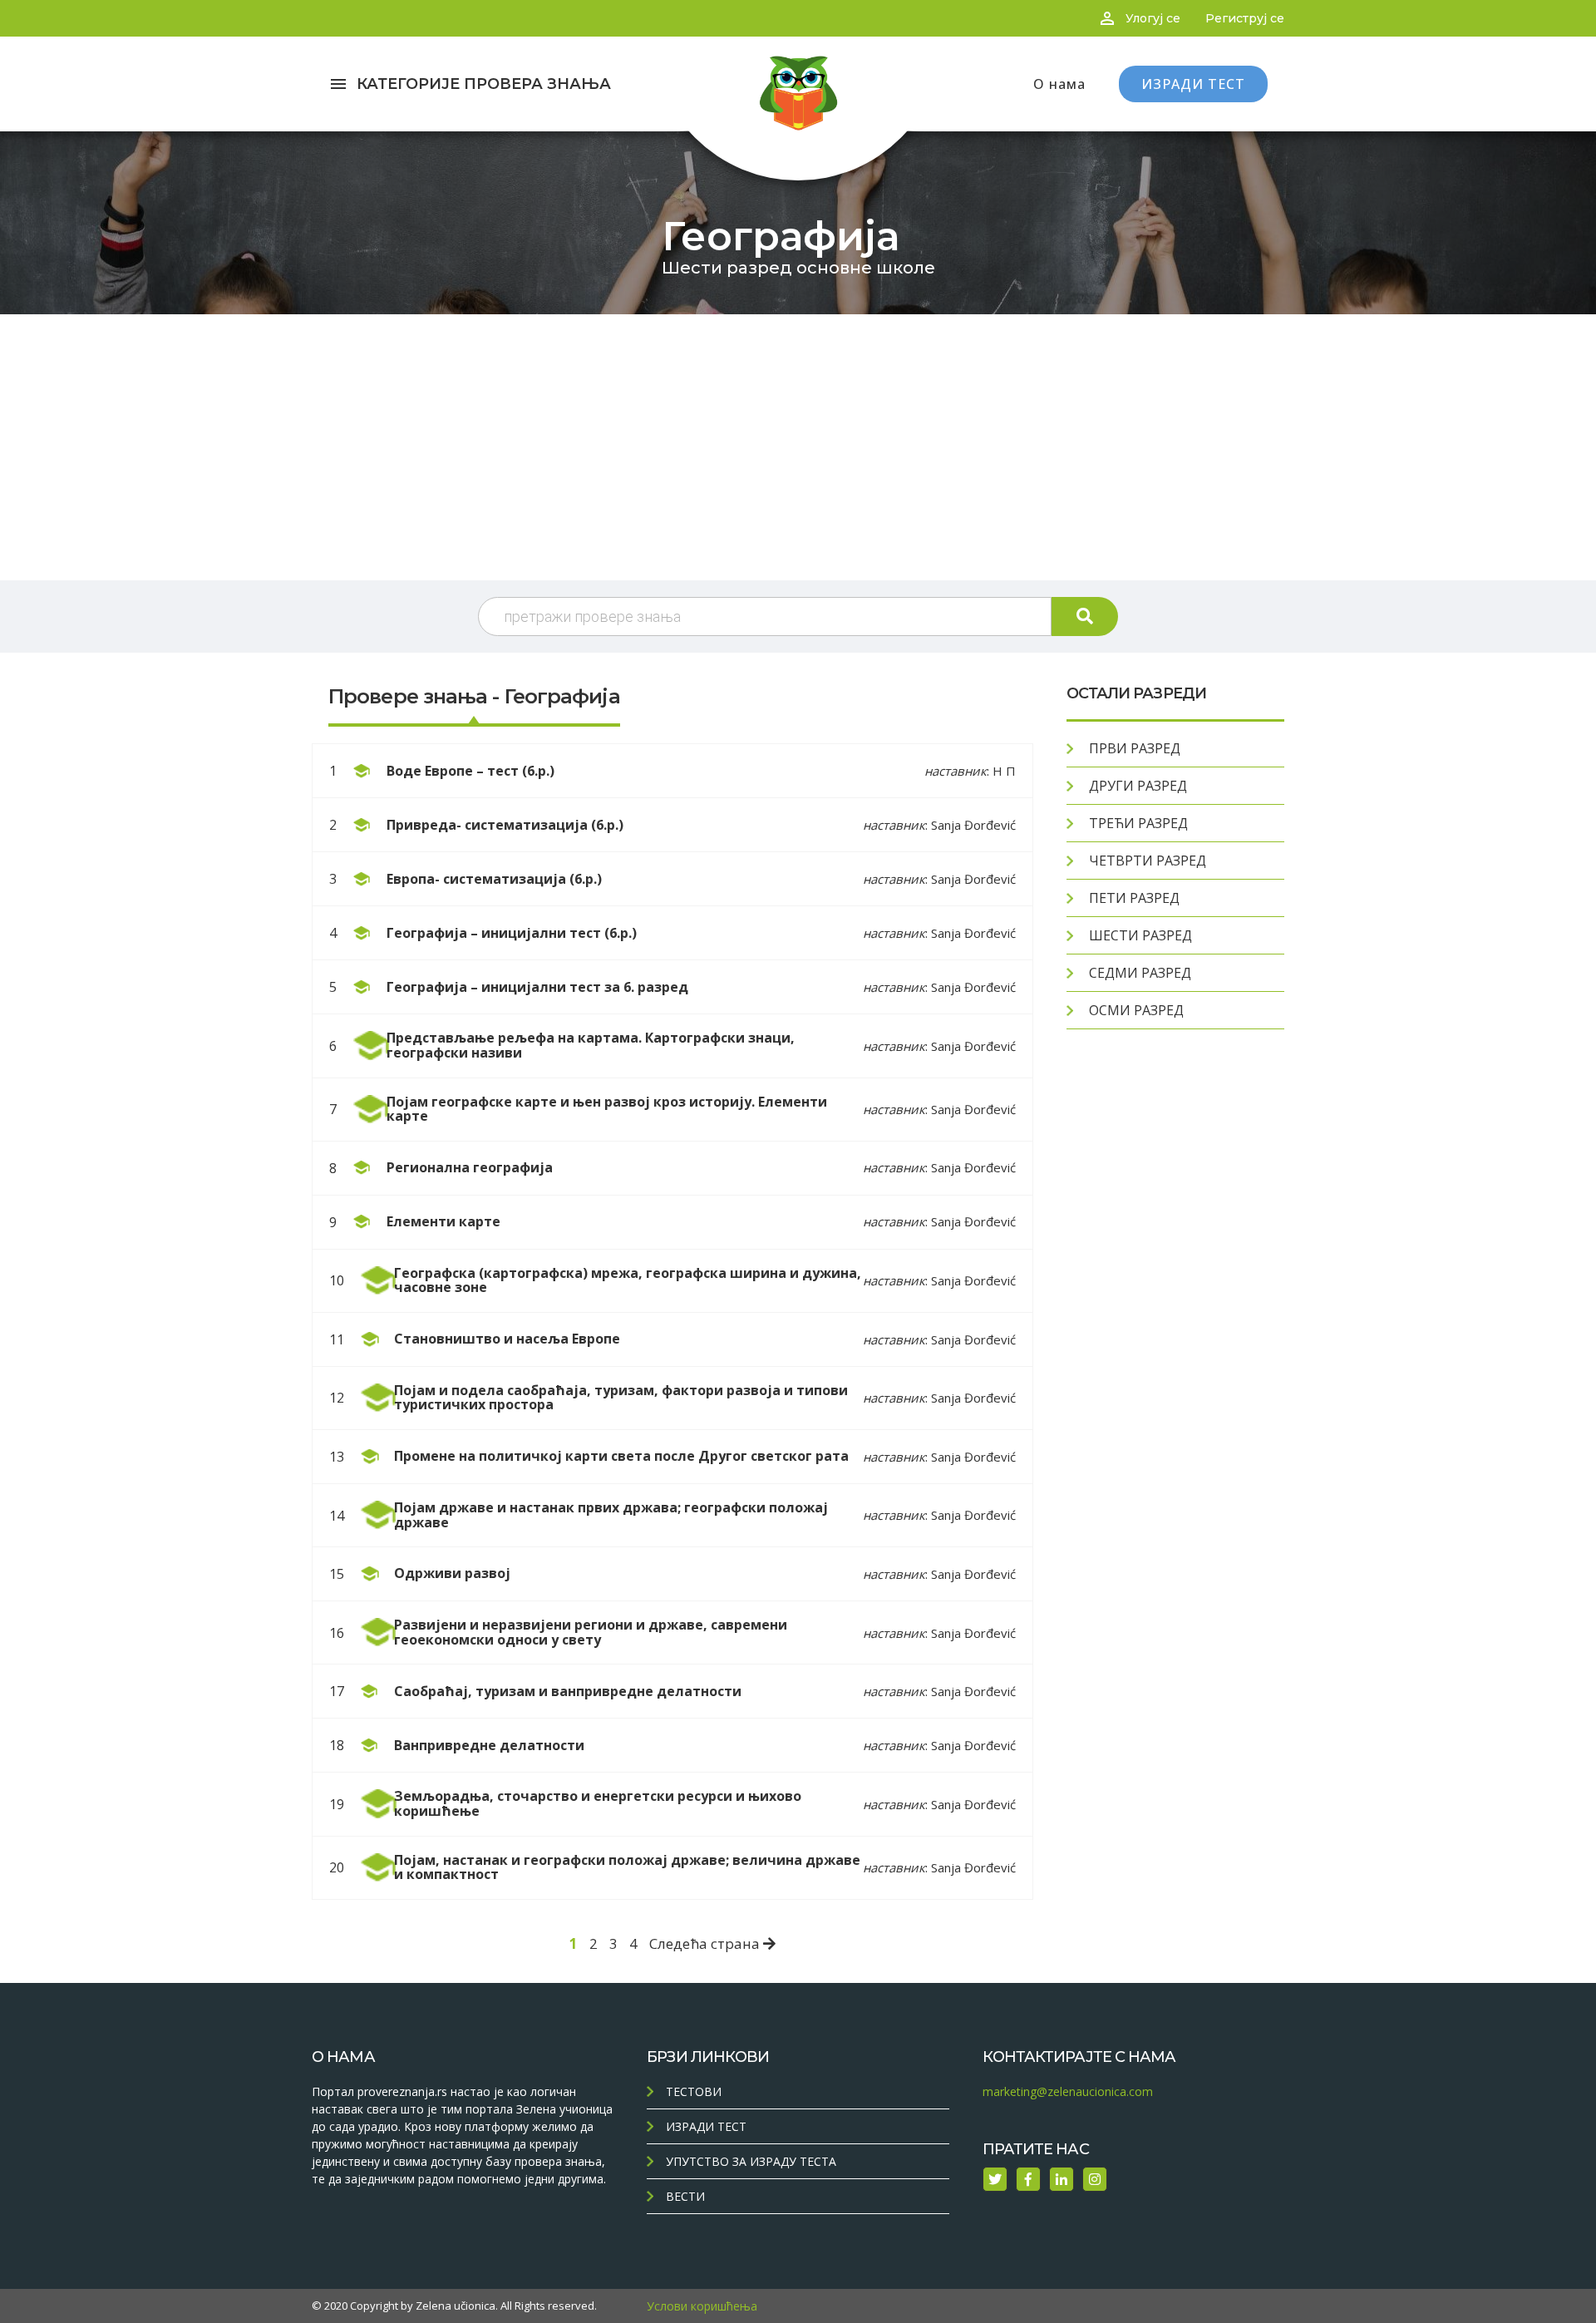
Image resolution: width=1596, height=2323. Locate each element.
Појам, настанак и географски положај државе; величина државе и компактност (627, 1867)
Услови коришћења (702, 2306)
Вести (685, 2196)
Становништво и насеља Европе (507, 1339)
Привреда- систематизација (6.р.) (505, 825)
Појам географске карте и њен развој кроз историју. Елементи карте (607, 1109)
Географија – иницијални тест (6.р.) (512, 933)
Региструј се (1245, 18)
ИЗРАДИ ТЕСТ (1193, 84)
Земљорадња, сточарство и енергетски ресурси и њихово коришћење (598, 1803)
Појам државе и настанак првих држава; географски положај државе (611, 1515)
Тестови (694, 2091)
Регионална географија (470, 1167)
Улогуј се (1153, 18)
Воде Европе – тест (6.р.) (470, 771)
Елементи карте (443, 1221)
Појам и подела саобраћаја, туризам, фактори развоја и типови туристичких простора (621, 1398)
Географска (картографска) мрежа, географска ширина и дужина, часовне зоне (628, 1280)
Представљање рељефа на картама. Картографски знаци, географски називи (591, 1045)
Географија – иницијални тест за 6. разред (537, 987)
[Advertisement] (798, 447)
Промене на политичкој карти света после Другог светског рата (621, 1456)
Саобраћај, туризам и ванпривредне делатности (568, 1691)
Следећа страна (706, 1943)
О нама (1059, 84)
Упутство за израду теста (751, 2161)
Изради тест (706, 2126)
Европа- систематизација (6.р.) (494, 879)
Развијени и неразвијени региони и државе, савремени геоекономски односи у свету (591, 1632)
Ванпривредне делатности (489, 1745)
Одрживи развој (452, 1573)
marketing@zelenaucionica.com (1068, 2091)
